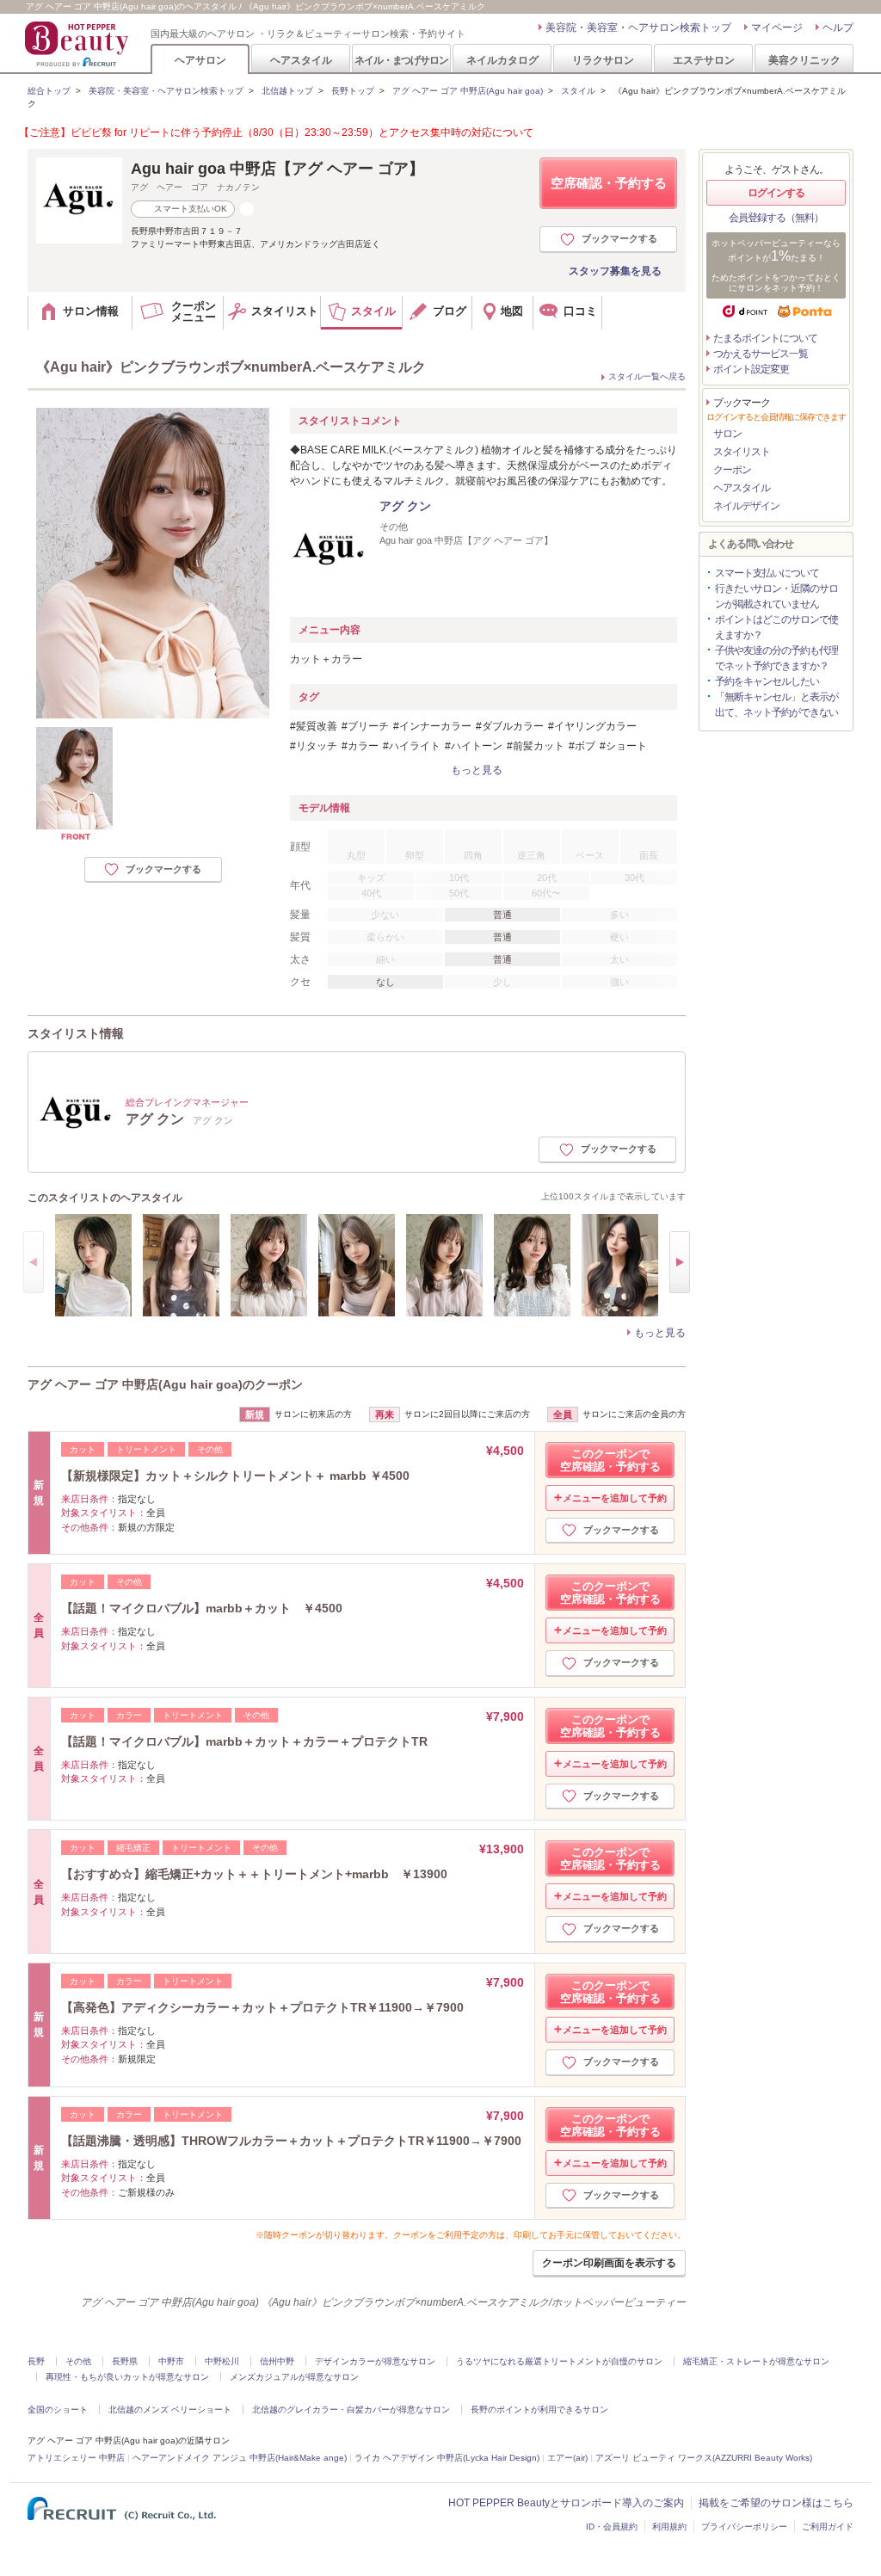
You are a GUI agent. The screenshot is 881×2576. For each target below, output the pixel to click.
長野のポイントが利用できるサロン (539, 2410)
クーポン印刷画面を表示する (609, 2263)
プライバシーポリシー (744, 2527)
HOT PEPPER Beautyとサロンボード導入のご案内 (566, 2503)
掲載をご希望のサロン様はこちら (776, 2503)
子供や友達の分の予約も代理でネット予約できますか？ (776, 658)
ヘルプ (838, 28)
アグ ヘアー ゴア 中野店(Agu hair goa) (468, 91)
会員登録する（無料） (776, 218)
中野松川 (222, 2361)
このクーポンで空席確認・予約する (610, 1460)
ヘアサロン (200, 60)
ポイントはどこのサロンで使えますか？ (776, 627)
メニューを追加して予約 (615, 1498)
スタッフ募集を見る (615, 271)
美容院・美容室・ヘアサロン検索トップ (638, 28)
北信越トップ (287, 91)
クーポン (732, 470)
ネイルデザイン (746, 506)
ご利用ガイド (828, 2527)
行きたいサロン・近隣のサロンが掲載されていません (776, 596)
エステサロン (704, 60)
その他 (78, 2361)
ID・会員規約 (612, 2527)
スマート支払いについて (767, 573)
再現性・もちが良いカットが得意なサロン (127, 2377)
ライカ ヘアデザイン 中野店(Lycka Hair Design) (447, 2458)
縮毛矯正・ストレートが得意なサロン (756, 2361)
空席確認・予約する (609, 183)
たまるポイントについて (765, 338)
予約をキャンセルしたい (767, 681)
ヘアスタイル (301, 60)
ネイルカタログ (502, 60)
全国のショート (58, 2410)
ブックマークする (619, 238)
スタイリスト (742, 452)
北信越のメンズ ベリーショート (170, 2410)
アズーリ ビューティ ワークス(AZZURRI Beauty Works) (704, 2458)
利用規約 (669, 2527)
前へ (34, 1262)
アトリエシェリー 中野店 (76, 2458)
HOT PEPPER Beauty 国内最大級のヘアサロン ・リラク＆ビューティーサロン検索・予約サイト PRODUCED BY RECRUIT (78, 44)
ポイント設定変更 (751, 369)
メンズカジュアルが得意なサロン (294, 2377)
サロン (727, 434)
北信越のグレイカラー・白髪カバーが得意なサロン (351, 2410)
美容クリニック (804, 60)
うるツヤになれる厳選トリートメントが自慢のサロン (559, 2361)
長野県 (125, 2361)
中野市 (171, 2361)
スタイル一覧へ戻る (647, 376)
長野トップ (353, 91)
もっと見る (660, 1333)
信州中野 (277, 2361)
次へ (680, 1262)
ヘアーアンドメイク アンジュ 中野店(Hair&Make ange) (240, 2458)
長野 (36, 2361)
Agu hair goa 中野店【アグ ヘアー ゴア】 (277, 169)
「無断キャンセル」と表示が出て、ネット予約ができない (776, 705)
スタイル (578, 91)
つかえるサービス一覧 (761, 354)
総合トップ (49, 91)
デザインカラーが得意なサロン (375, 2361)
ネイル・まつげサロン (401, 60)
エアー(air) (567, 2458)
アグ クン (405, 506)
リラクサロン (603, 60)
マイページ (777, 28)
